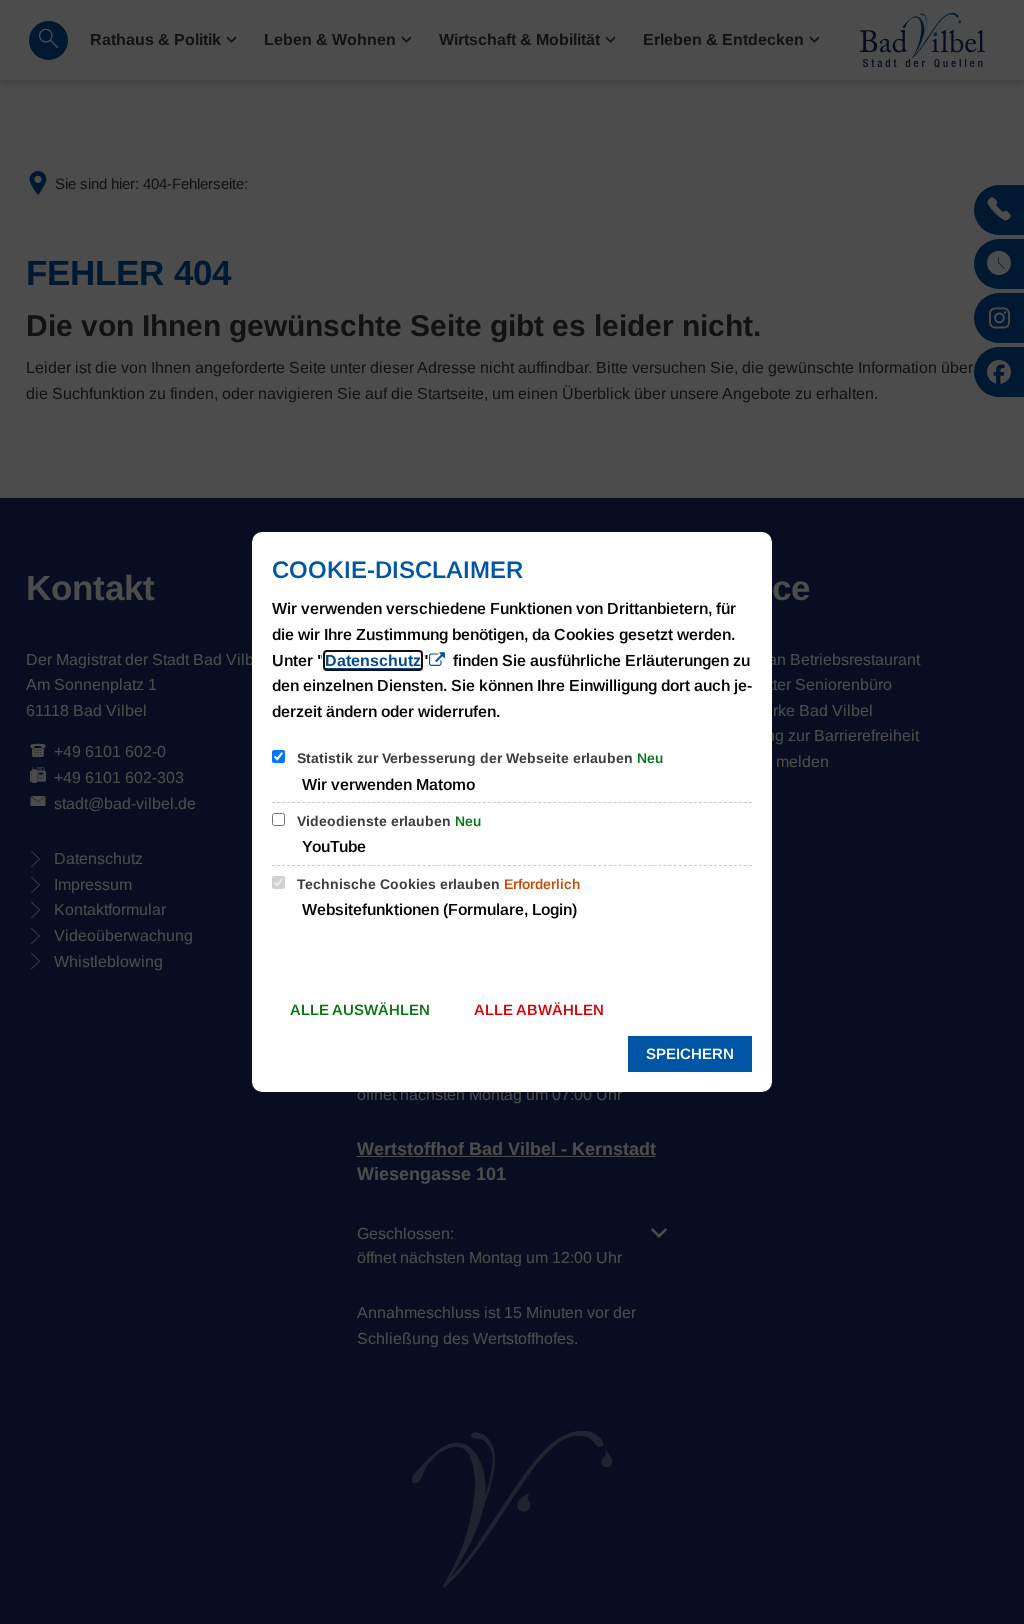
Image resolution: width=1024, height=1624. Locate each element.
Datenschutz (373, 660)
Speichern (690, 1053)
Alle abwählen (539, 1009)
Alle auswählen (360, 1009)
